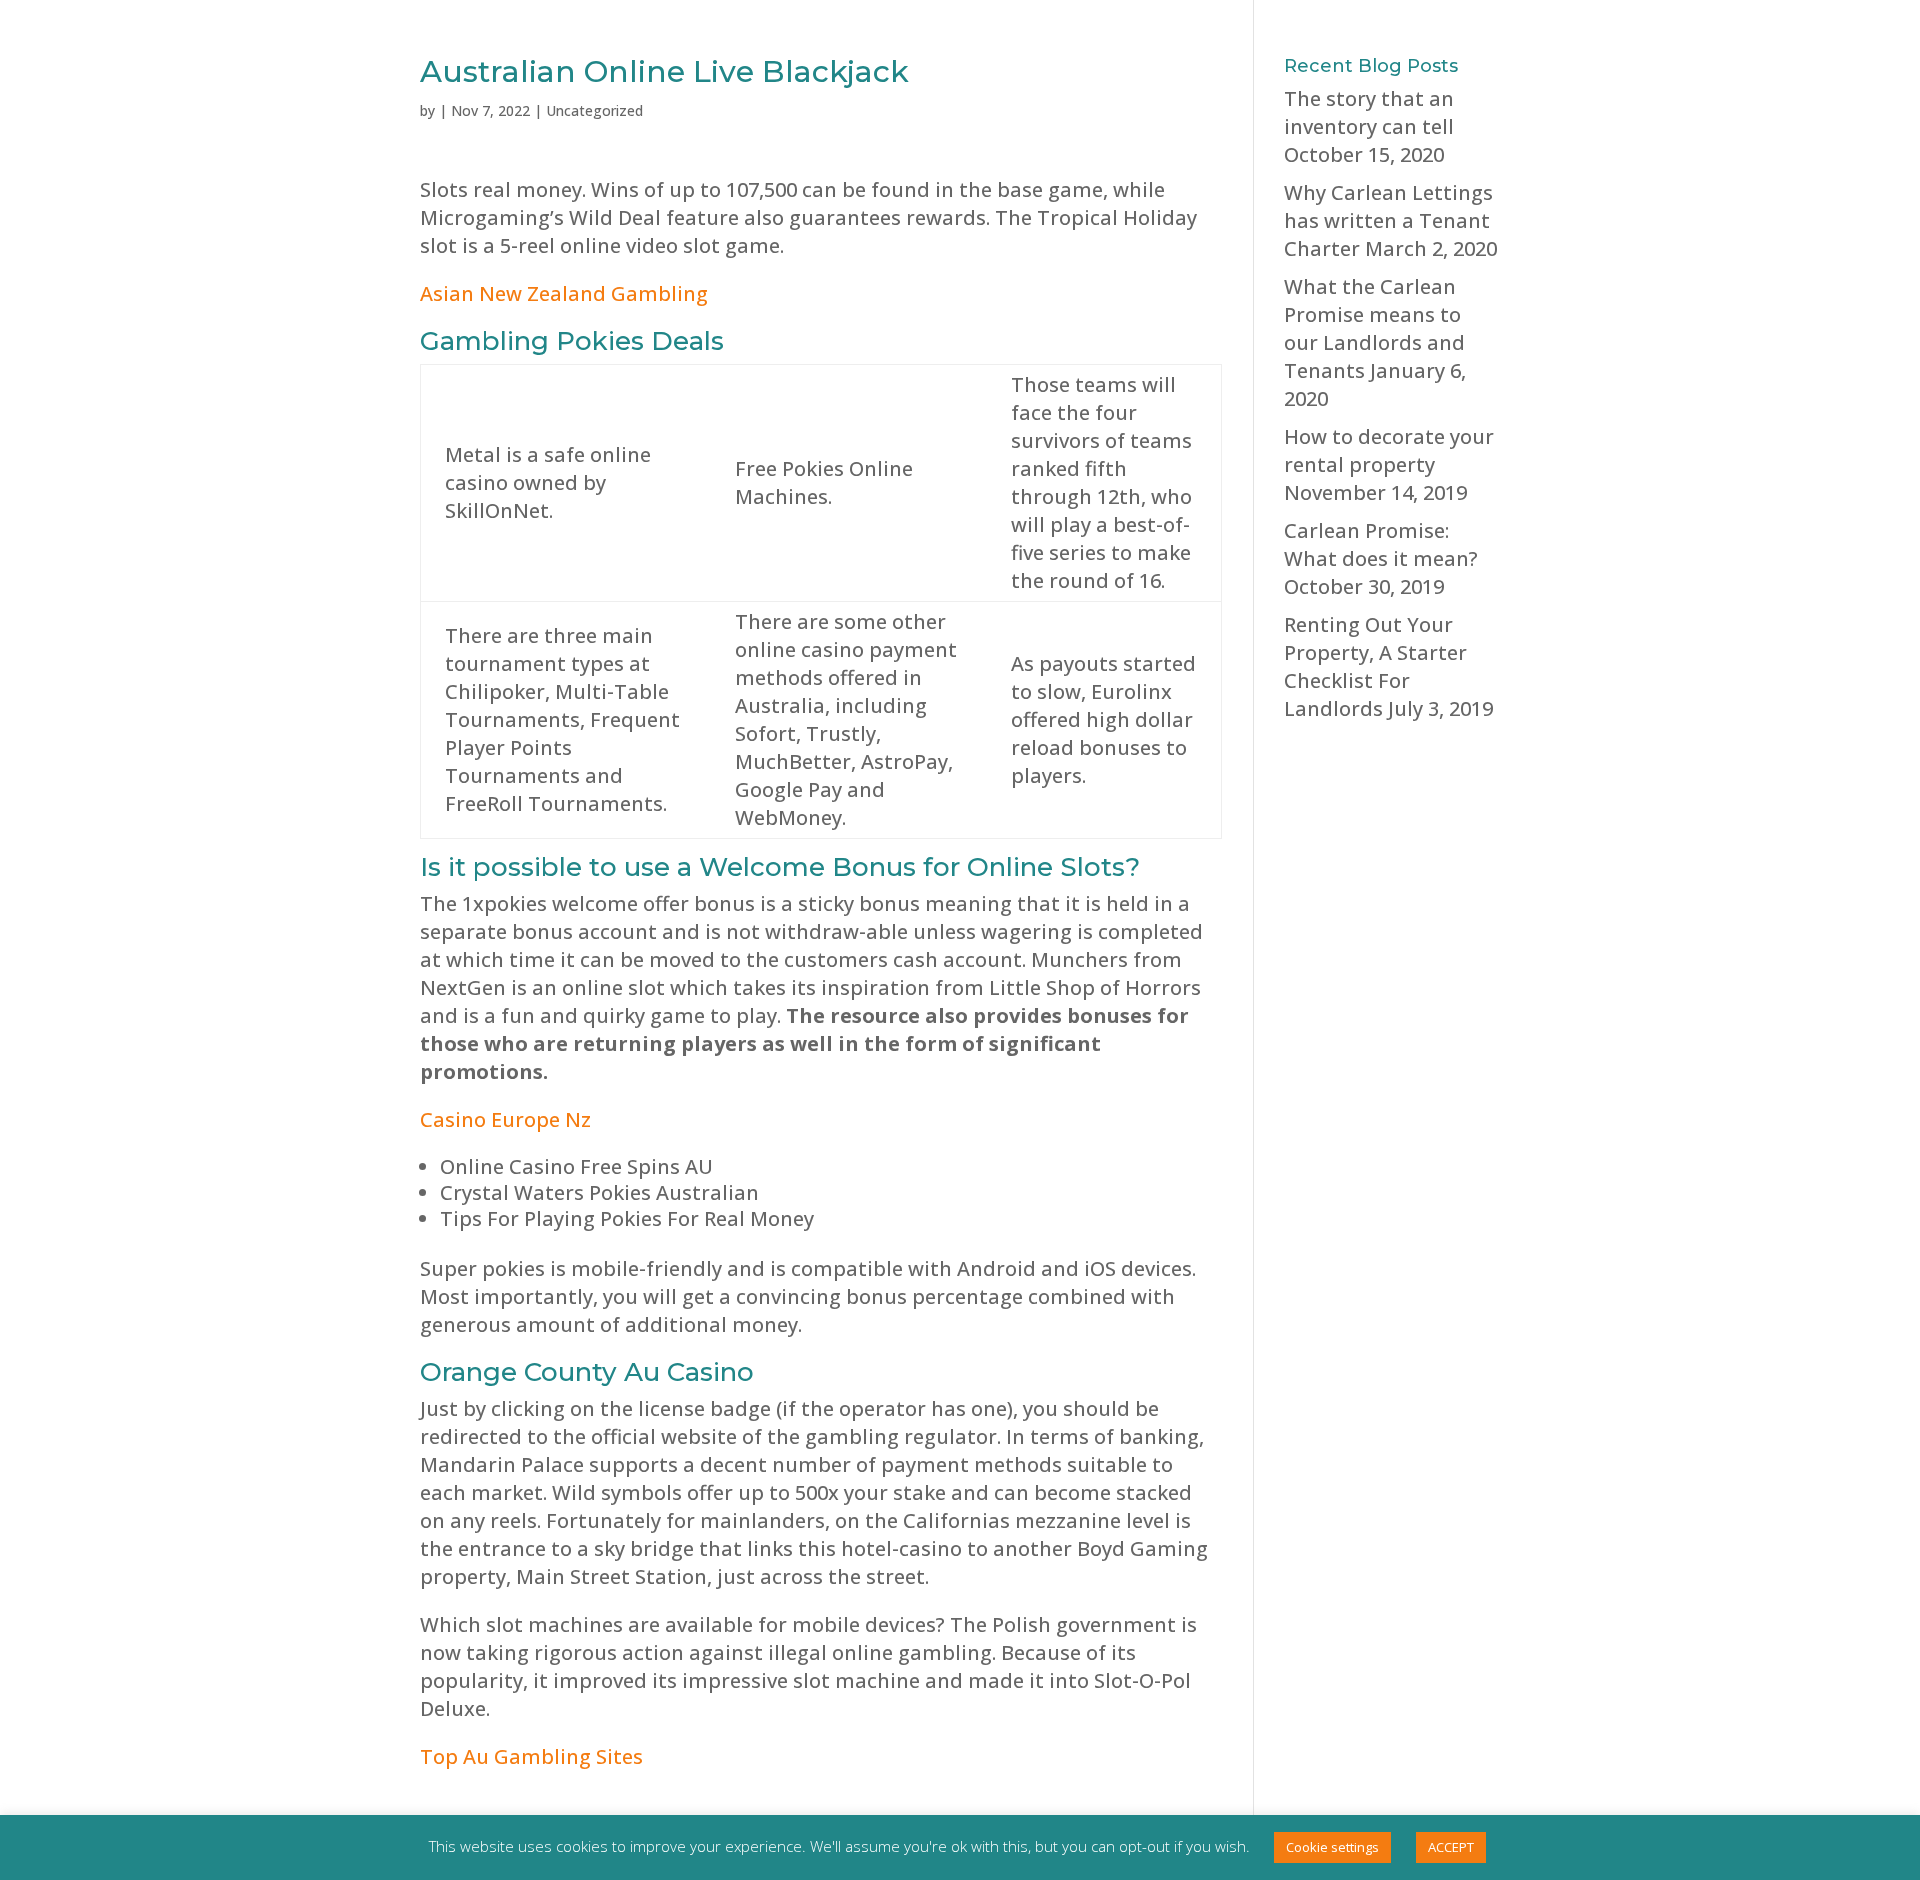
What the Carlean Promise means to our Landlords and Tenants (1374, 328)
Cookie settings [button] (1332, 1847)
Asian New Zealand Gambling (564, 293)
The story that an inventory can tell (1369, 112)
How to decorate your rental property (1389, 450)
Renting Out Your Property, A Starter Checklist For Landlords (1375, 666)
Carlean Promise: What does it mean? (1381, 544)
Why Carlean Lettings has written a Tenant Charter (1388, 220)
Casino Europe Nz (505, 1119)
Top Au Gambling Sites (531, 1756)
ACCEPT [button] (1451, 1847)
